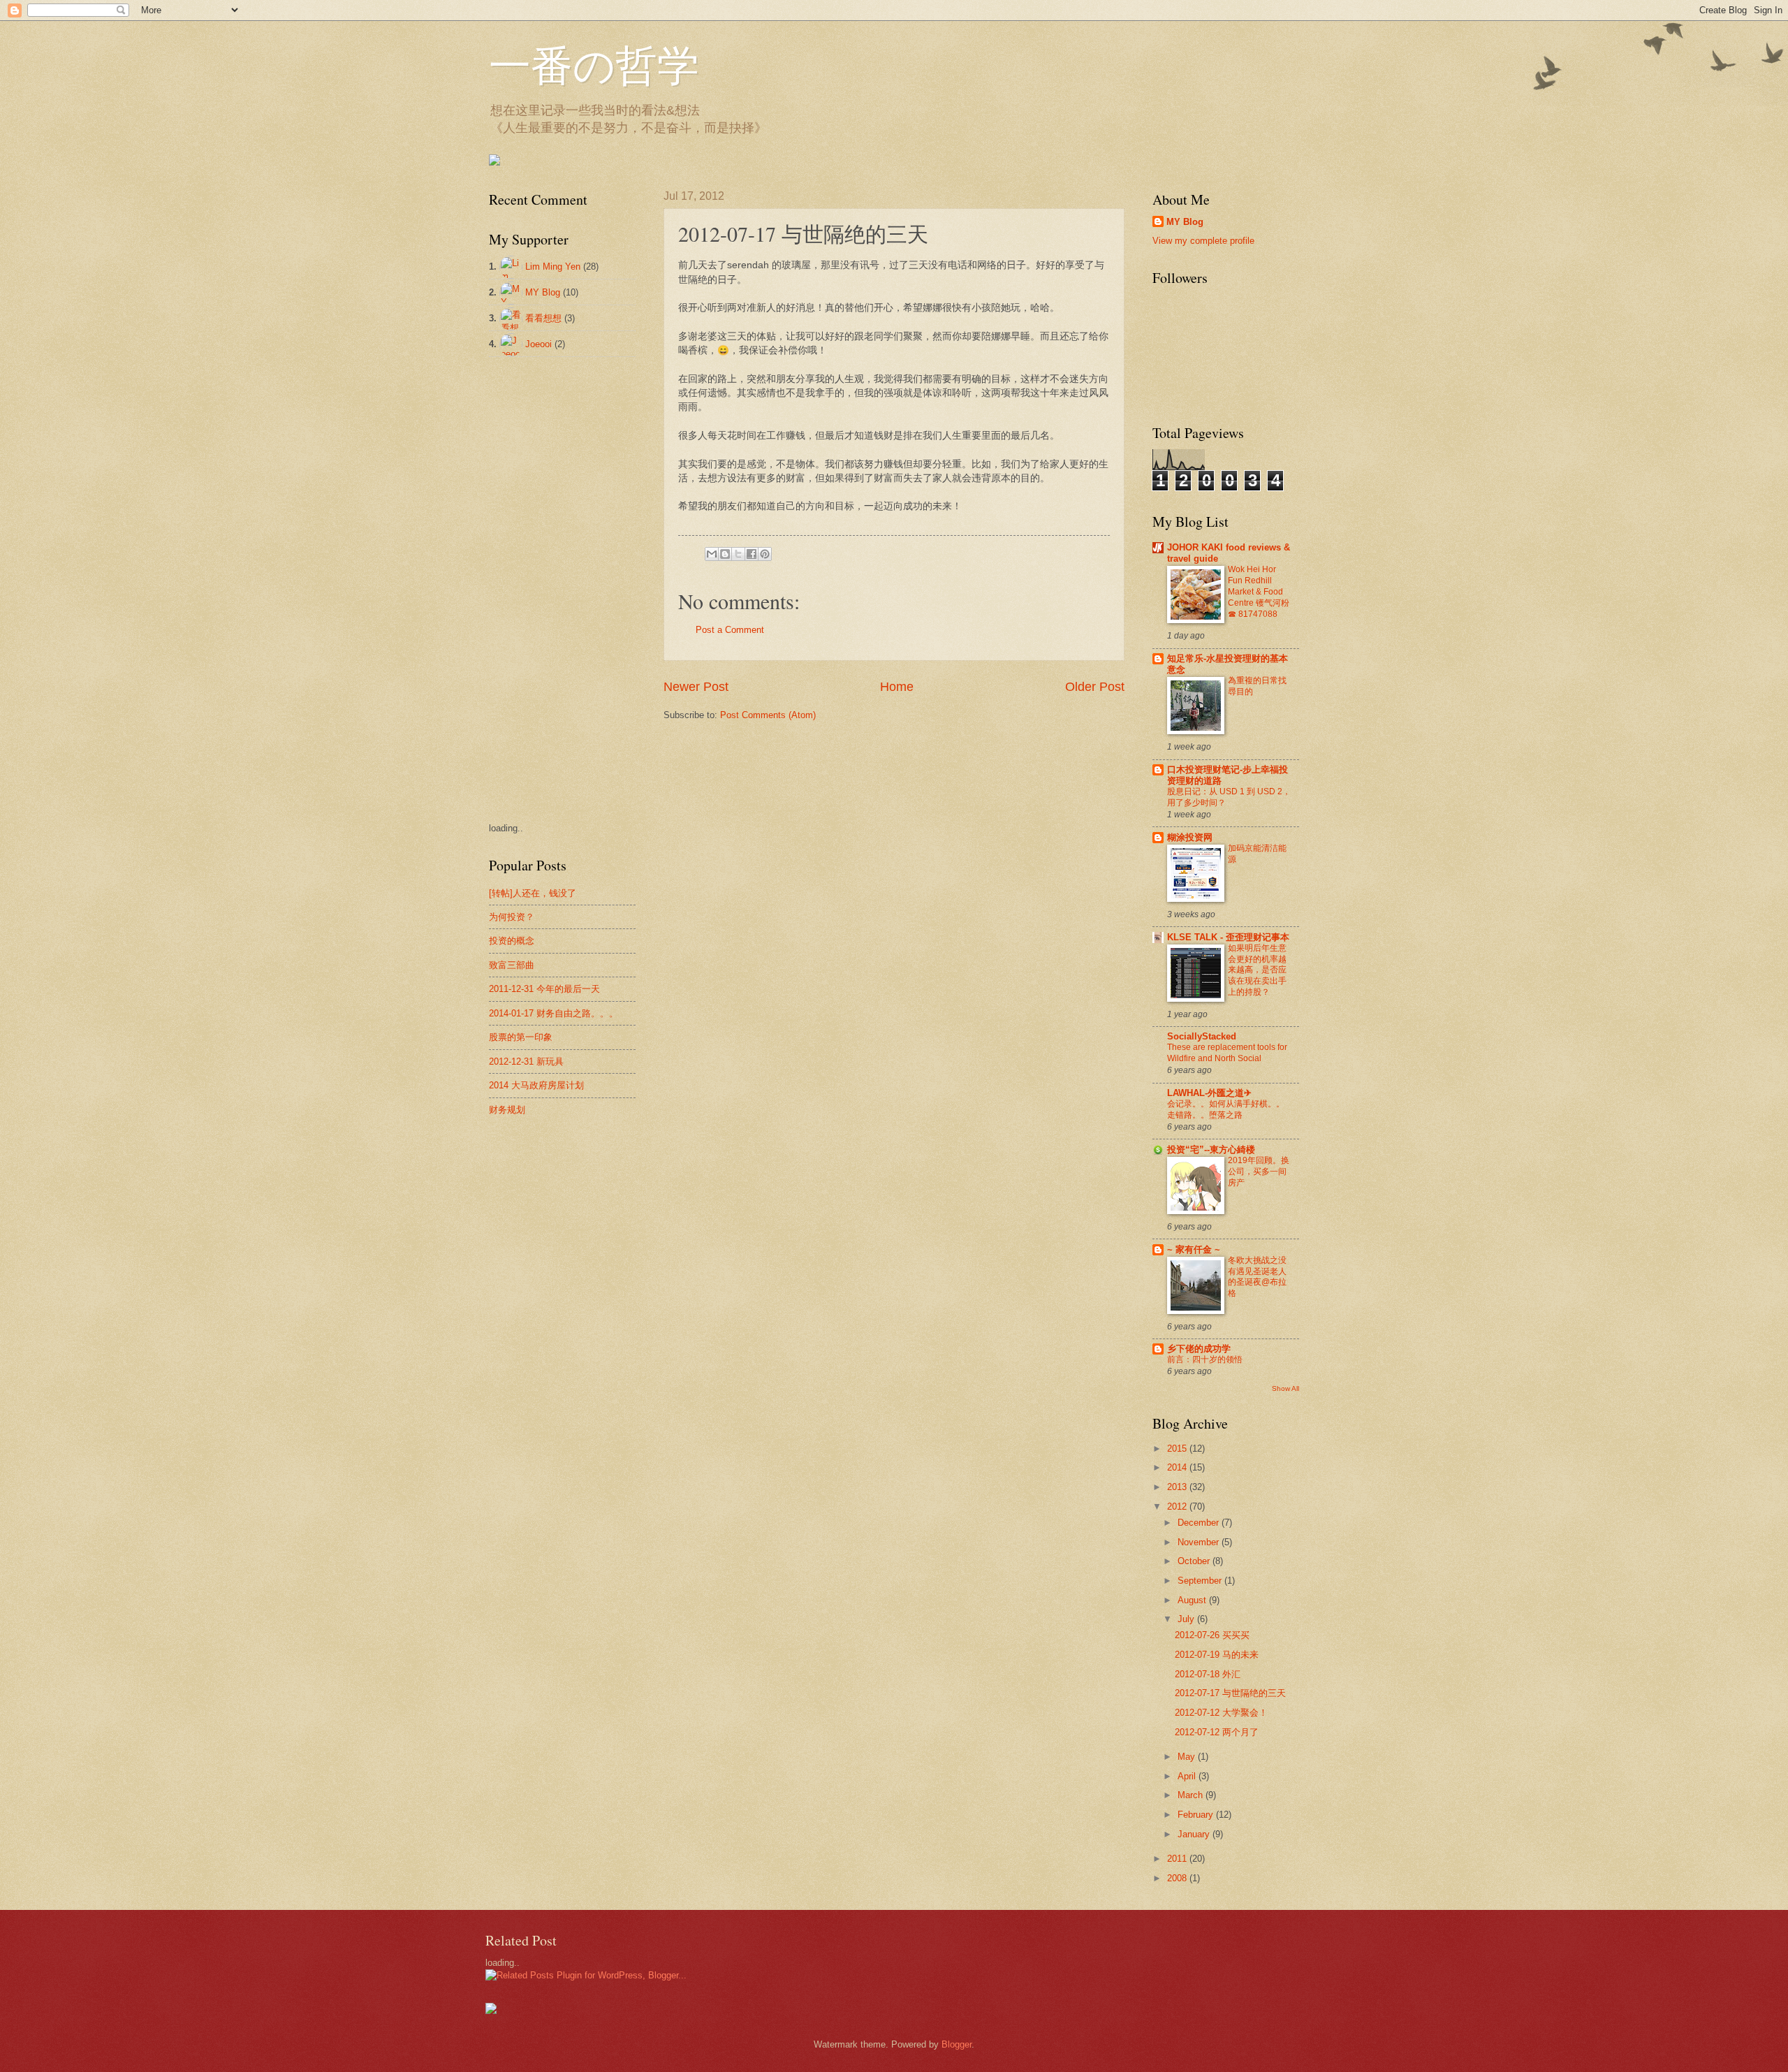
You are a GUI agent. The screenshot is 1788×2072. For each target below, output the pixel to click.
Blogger (957, 2044)
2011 (1178, 1859)
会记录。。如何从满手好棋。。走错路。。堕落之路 (1226, 1109)
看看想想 (543, 318)
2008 (1178, 1878)
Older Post (1095, 687)
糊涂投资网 (1190, 837)
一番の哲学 (594, 64)
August (1193, 1600)
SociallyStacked (1202, 1036)
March (1192, 1795)
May (1188, 1757)
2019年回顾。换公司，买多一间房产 (1259, 1172)
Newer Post (696, 687)
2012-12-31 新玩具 (526, 1061)
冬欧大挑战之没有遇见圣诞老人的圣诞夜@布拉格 (1257, 1277)
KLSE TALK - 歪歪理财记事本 (1228, 937)
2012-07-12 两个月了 (1217, 1732)
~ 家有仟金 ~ (1194, 1249)
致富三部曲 (512, 965)
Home (897, 687)
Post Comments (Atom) (768, 715)
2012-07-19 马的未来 (1217, 1655)
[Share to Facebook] (752, 554)
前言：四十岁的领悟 (1205, 1359)
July (1187, 1619)
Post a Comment (730, 630)
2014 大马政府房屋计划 (536, 1085)
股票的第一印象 (521, 1037)
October (1195, 1561)
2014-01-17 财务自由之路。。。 (554, 1013)
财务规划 (507, 1110)
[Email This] (712, 554)
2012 (1178, 1506)
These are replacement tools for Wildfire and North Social (1227, 1053)
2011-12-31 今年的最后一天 (544, 989)
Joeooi (538, 344)
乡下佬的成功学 (1199, 1349)
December (1200, 1523)
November (1200, 1542)
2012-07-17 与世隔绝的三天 (1230, 1693)
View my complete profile (1203, 241)
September (1201, 1581)
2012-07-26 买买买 (1212, 1635)
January (1195, 1834)
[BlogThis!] (725, 554)
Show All (1285, 1388)
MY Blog (543, 292)
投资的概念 (512, 941)
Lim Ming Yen (553, 267)
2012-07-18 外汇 (1208, 1674)
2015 (1178, 1449)
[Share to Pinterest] (765, 554)
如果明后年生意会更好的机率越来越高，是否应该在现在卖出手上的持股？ (1257, 970)
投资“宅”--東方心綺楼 (1211, 1150)
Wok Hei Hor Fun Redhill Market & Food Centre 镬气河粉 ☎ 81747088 (1259, 592)
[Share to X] (738, 554)
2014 (1178, 1467)
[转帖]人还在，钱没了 (533, 893)
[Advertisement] (545, 588)
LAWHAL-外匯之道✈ (1209, 1093)
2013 (1178, 1487)
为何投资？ (512, 917)
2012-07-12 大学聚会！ (1221, 1713)
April (1188, 1776)
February (1197, 1815)
